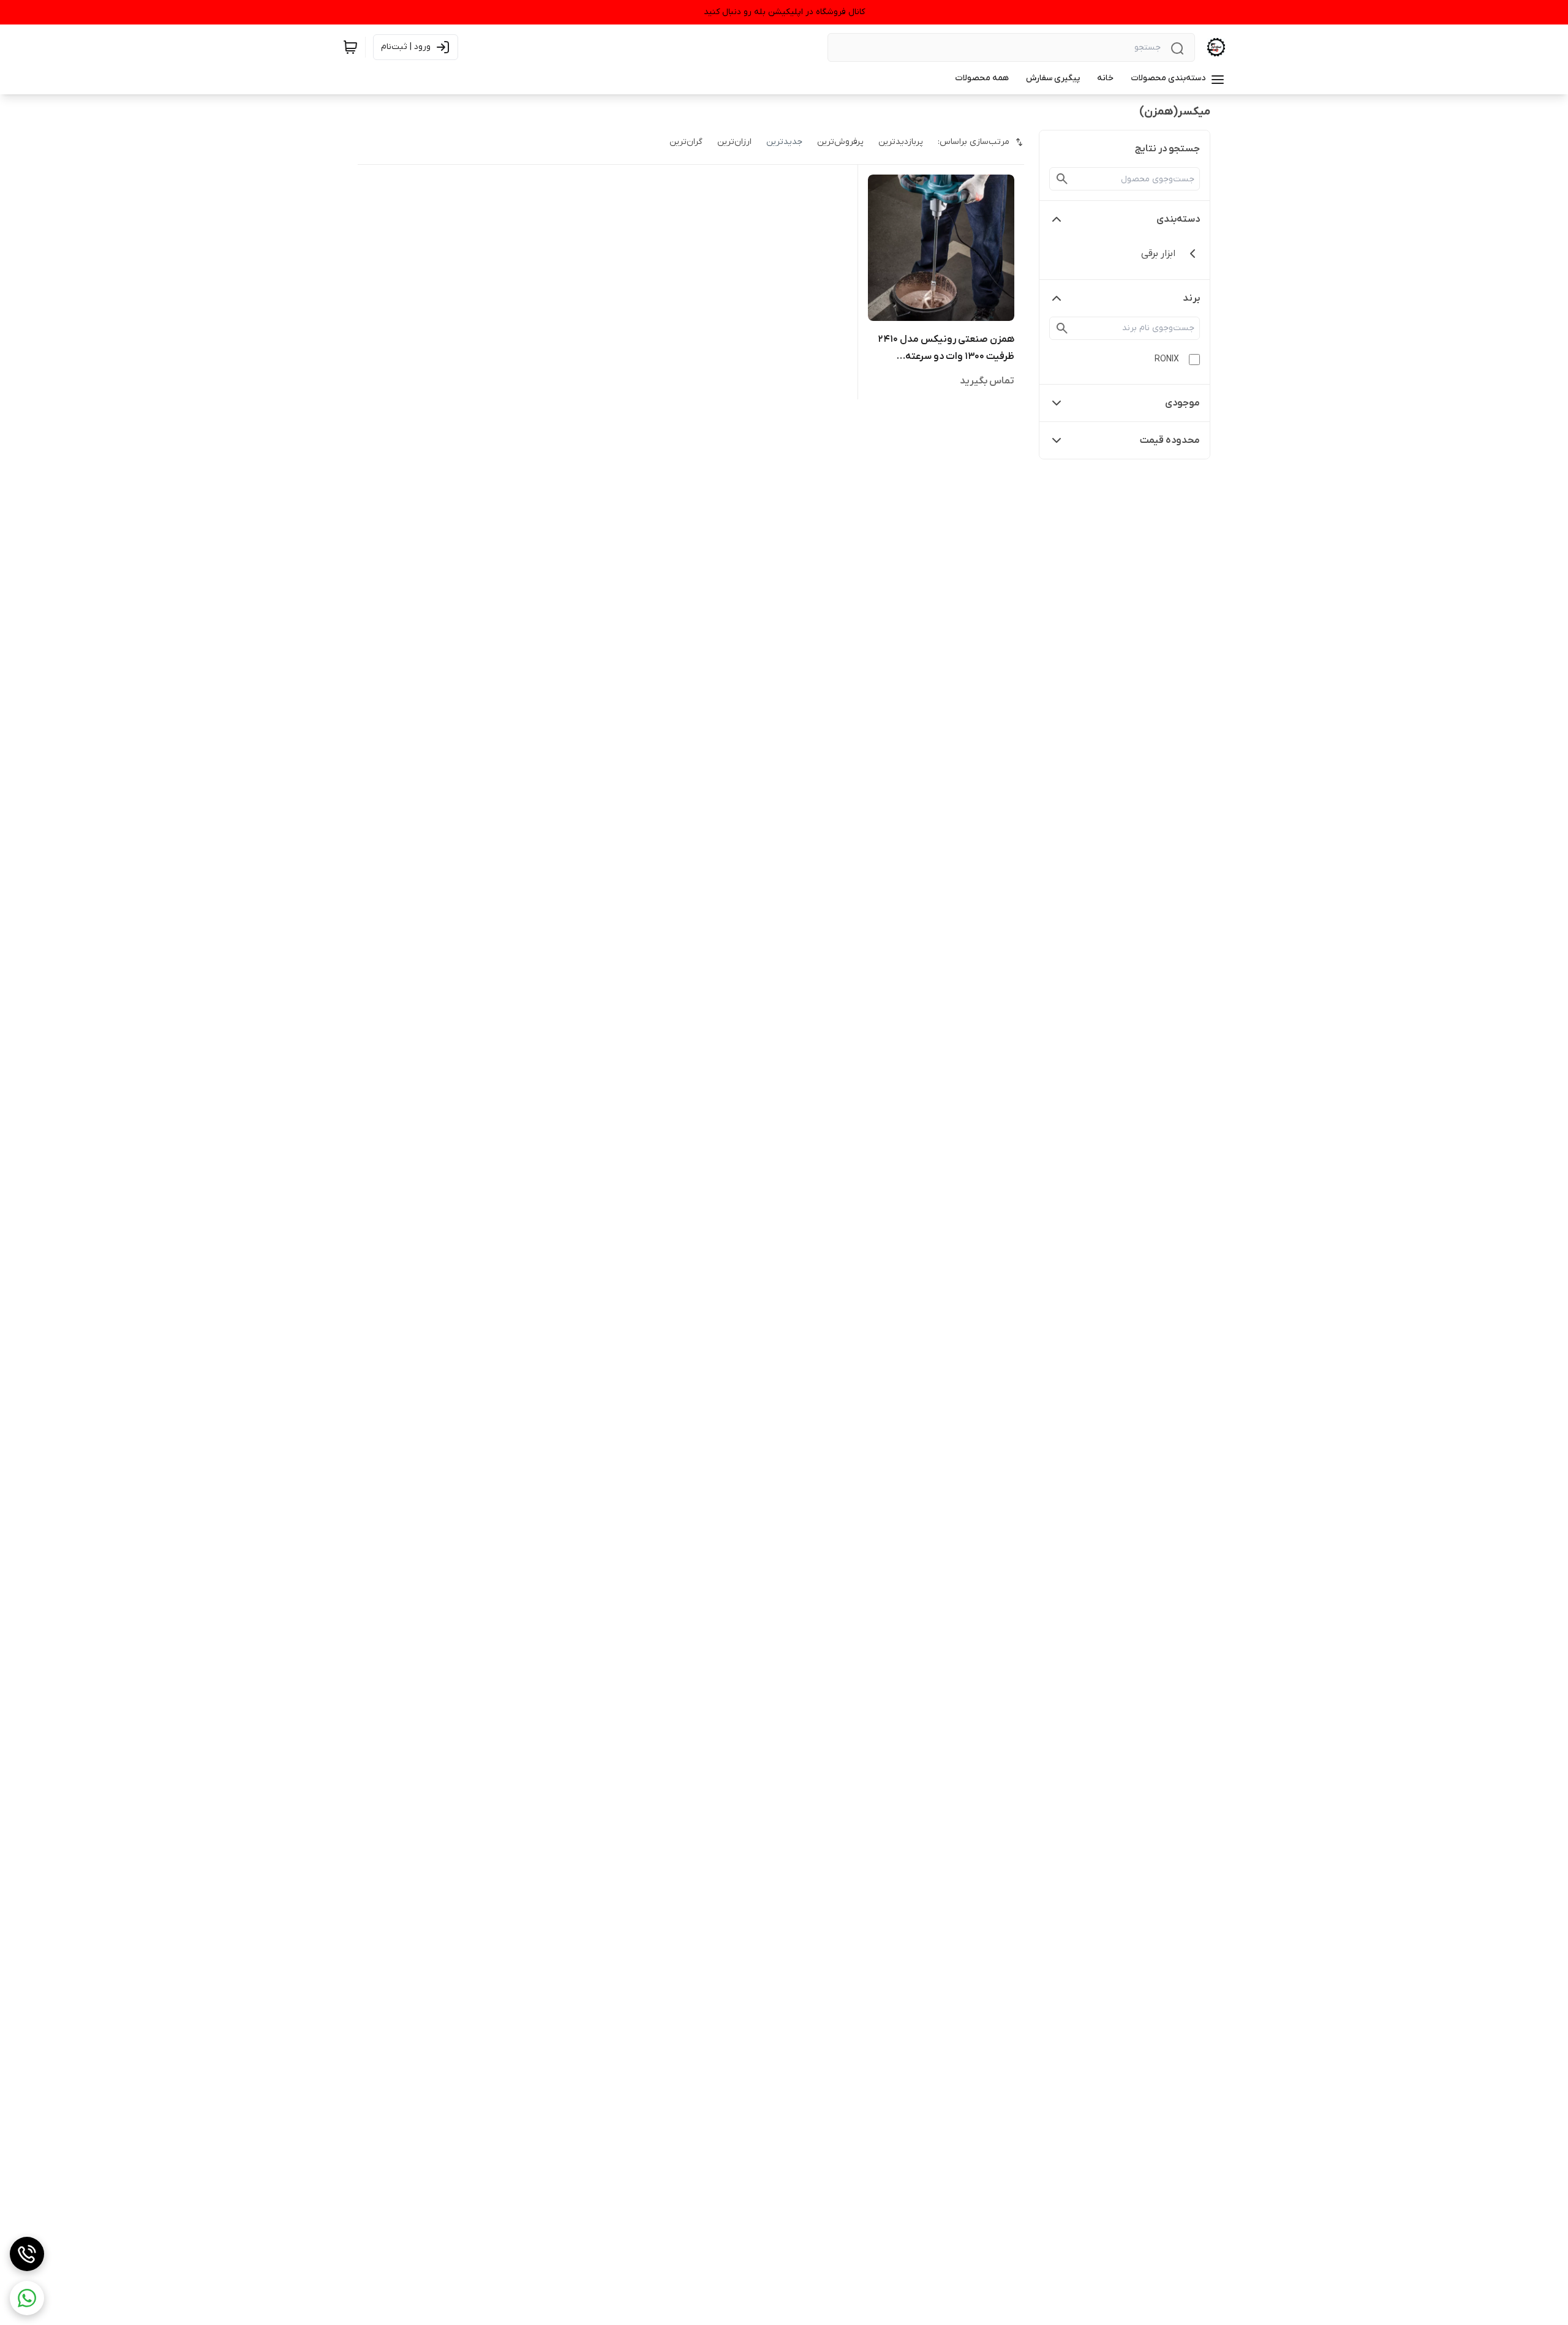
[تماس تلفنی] (27, 2254)
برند (1191, 298)
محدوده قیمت (1170, 440)
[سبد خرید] (350, 47)
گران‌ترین (686, 142)
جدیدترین (784, 142)
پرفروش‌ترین (840, 142)
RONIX (1167, 359)
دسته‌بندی (1178, 219)
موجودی (1182, 403)
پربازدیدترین (901, 142)
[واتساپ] (27, 2298)
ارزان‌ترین (734, 142)
